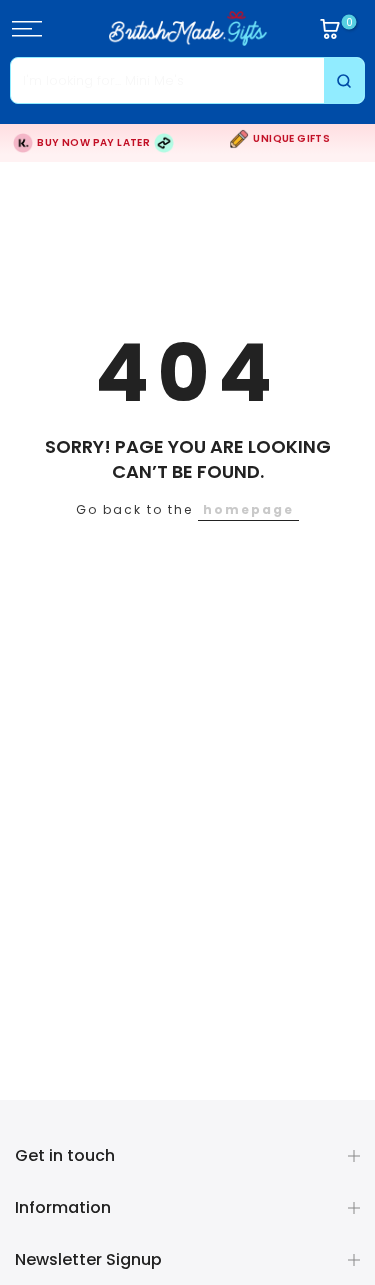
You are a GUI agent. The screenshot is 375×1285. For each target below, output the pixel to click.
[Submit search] (344, 80)
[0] (330, 29)
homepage (248, 509)
